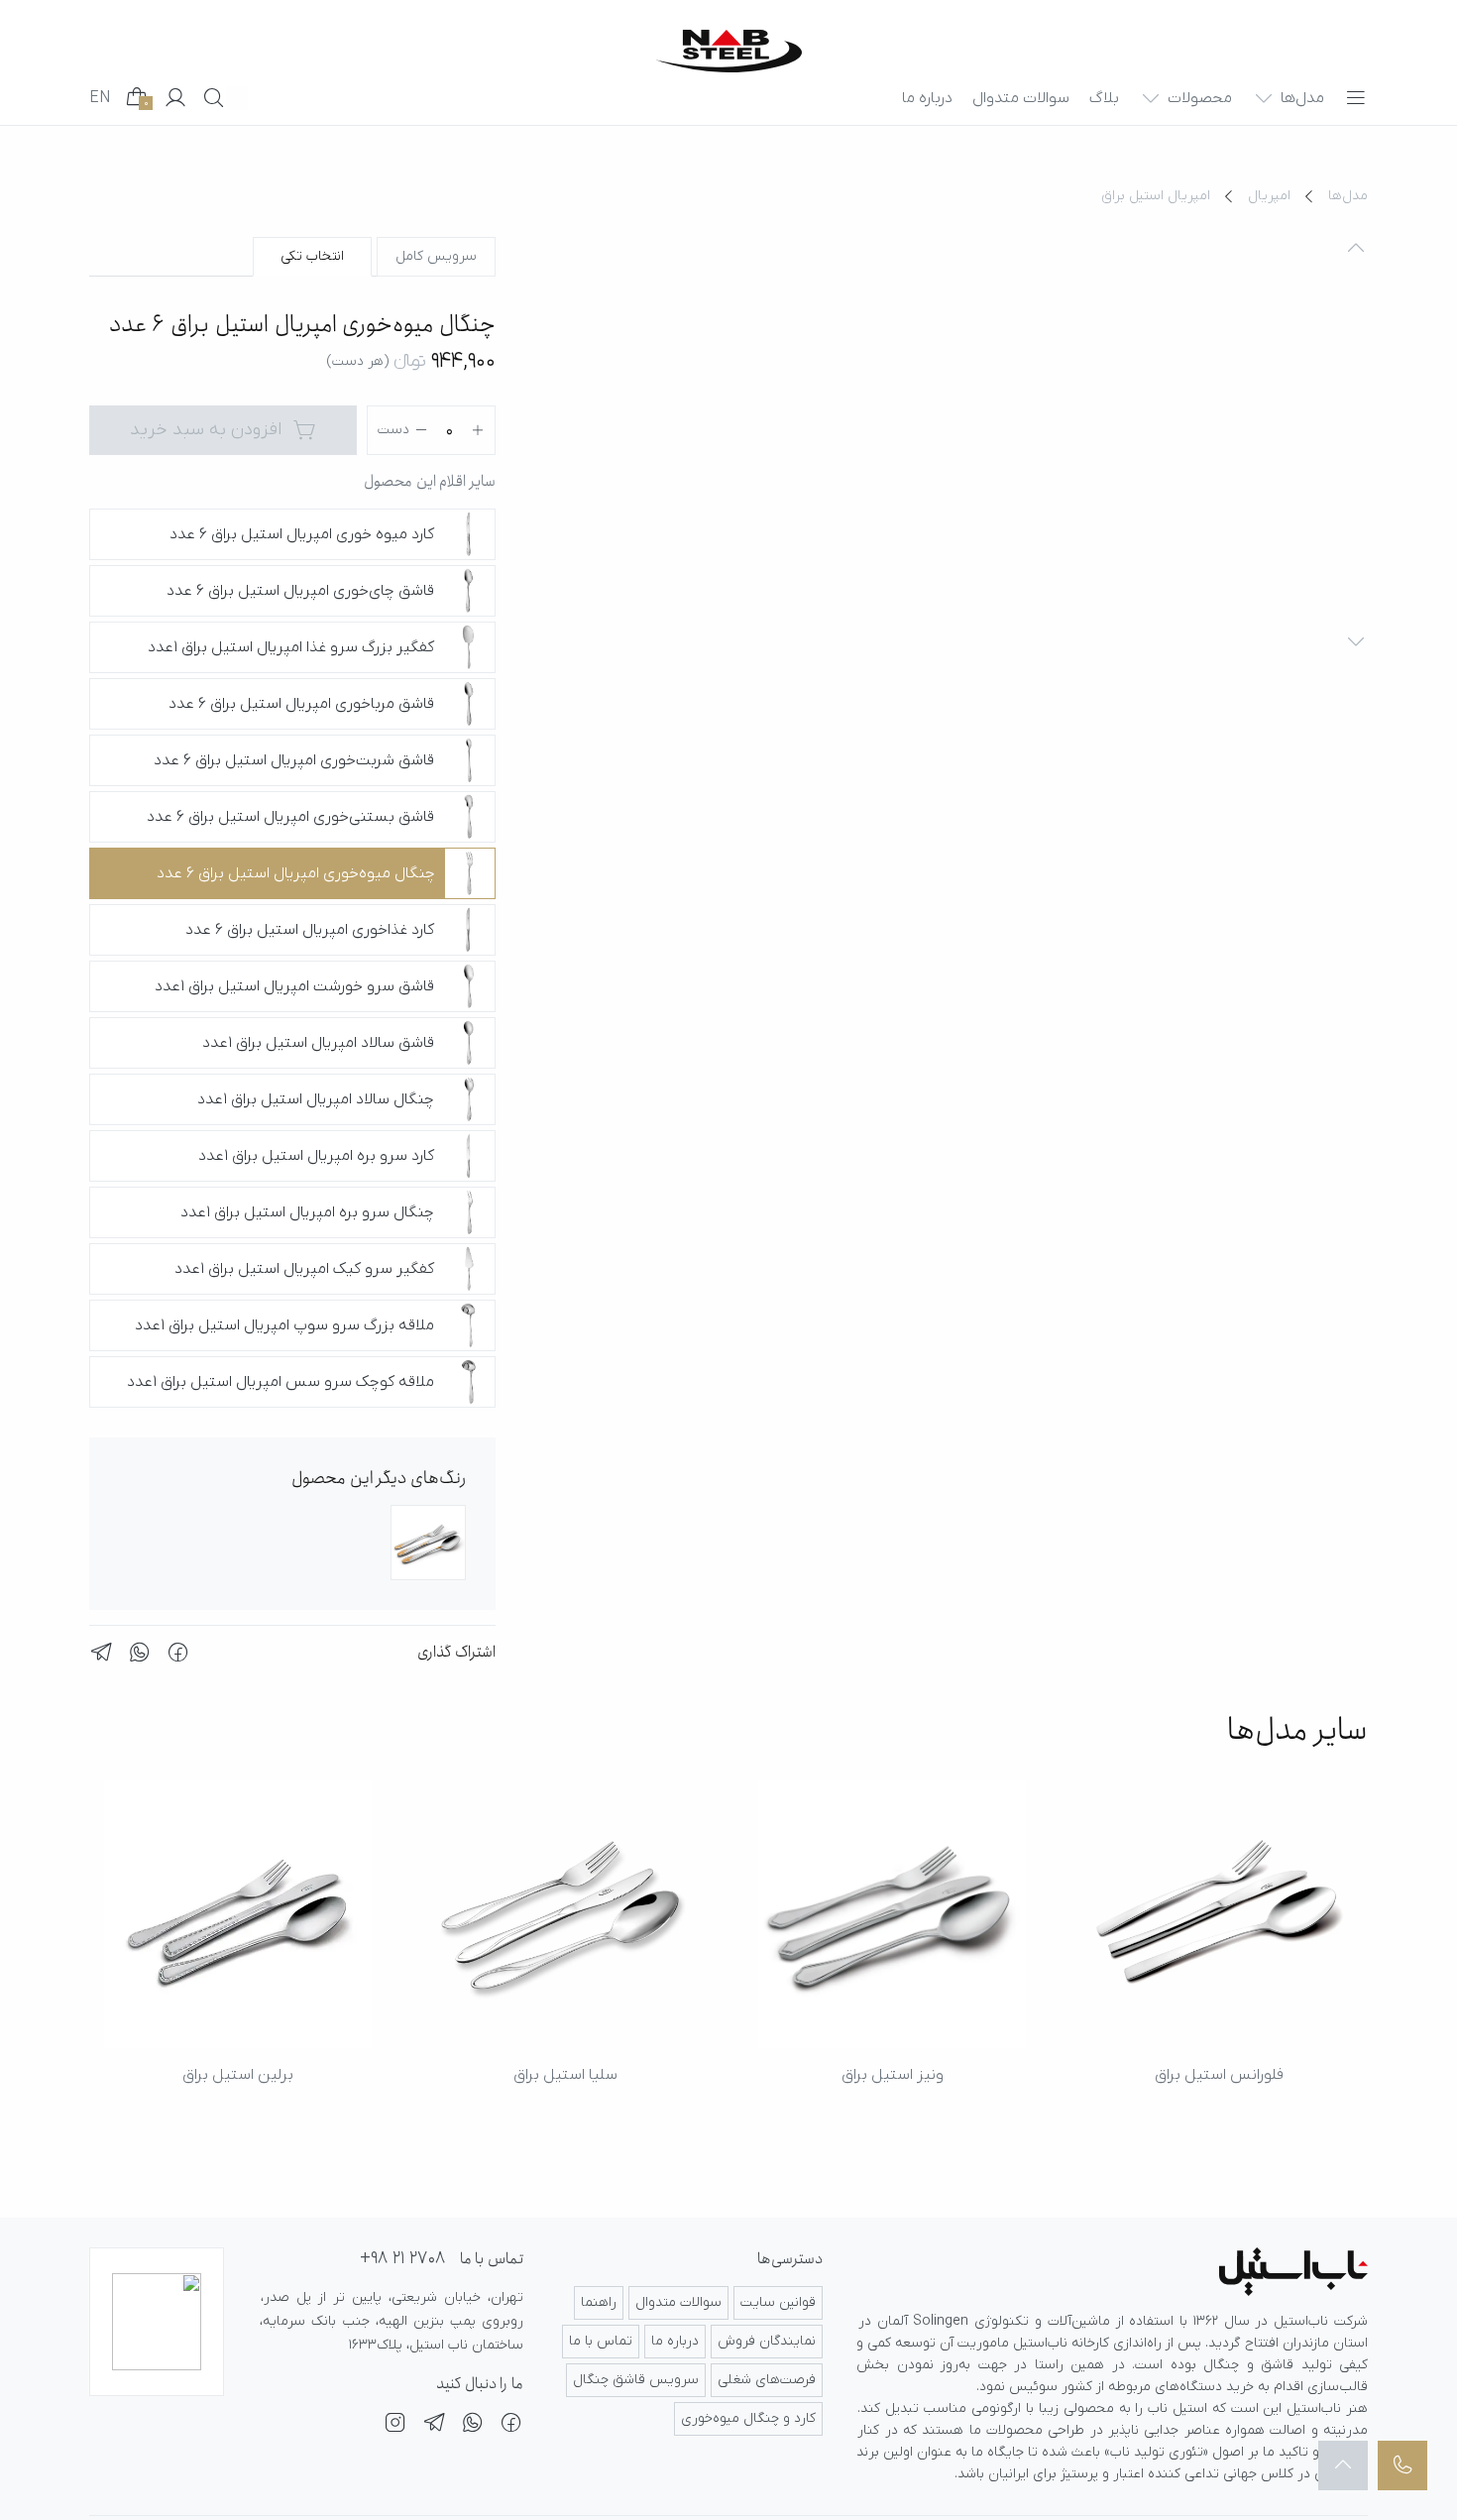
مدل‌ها (1348, 196)
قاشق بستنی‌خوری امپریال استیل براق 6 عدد (290, 817)
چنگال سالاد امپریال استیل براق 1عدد (316, 1099)
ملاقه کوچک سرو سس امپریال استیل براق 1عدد (280, 1382)
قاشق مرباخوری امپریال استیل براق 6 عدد (301, 704)
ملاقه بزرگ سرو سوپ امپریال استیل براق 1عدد (284, 1325)
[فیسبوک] (511, 2426)
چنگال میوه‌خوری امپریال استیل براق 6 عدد (296, 873)
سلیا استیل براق (565, 2075)
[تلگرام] (434, 2426)
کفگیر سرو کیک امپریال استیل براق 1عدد (304, 1269)
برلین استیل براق (238, 2075)
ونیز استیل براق (893, 2075)
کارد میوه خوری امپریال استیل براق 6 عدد (302, 534)
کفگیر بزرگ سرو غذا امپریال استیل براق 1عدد (291, 647)
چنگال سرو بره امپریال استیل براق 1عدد (307, 1212)
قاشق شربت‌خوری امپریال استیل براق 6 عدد (294, 760)
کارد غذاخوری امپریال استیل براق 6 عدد (310, 930)
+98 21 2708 (402, 2259)
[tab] (436, 257)
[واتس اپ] (473, 2426)
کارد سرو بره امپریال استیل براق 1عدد (316, 1156)
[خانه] (729, 51)
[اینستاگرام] (395, 2426)
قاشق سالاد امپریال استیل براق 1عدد (318, 1043)
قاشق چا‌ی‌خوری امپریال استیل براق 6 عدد (300, 591)
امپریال (1269, 196)
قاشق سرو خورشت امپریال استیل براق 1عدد (294, 986)
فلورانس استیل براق (1219, 2075)
